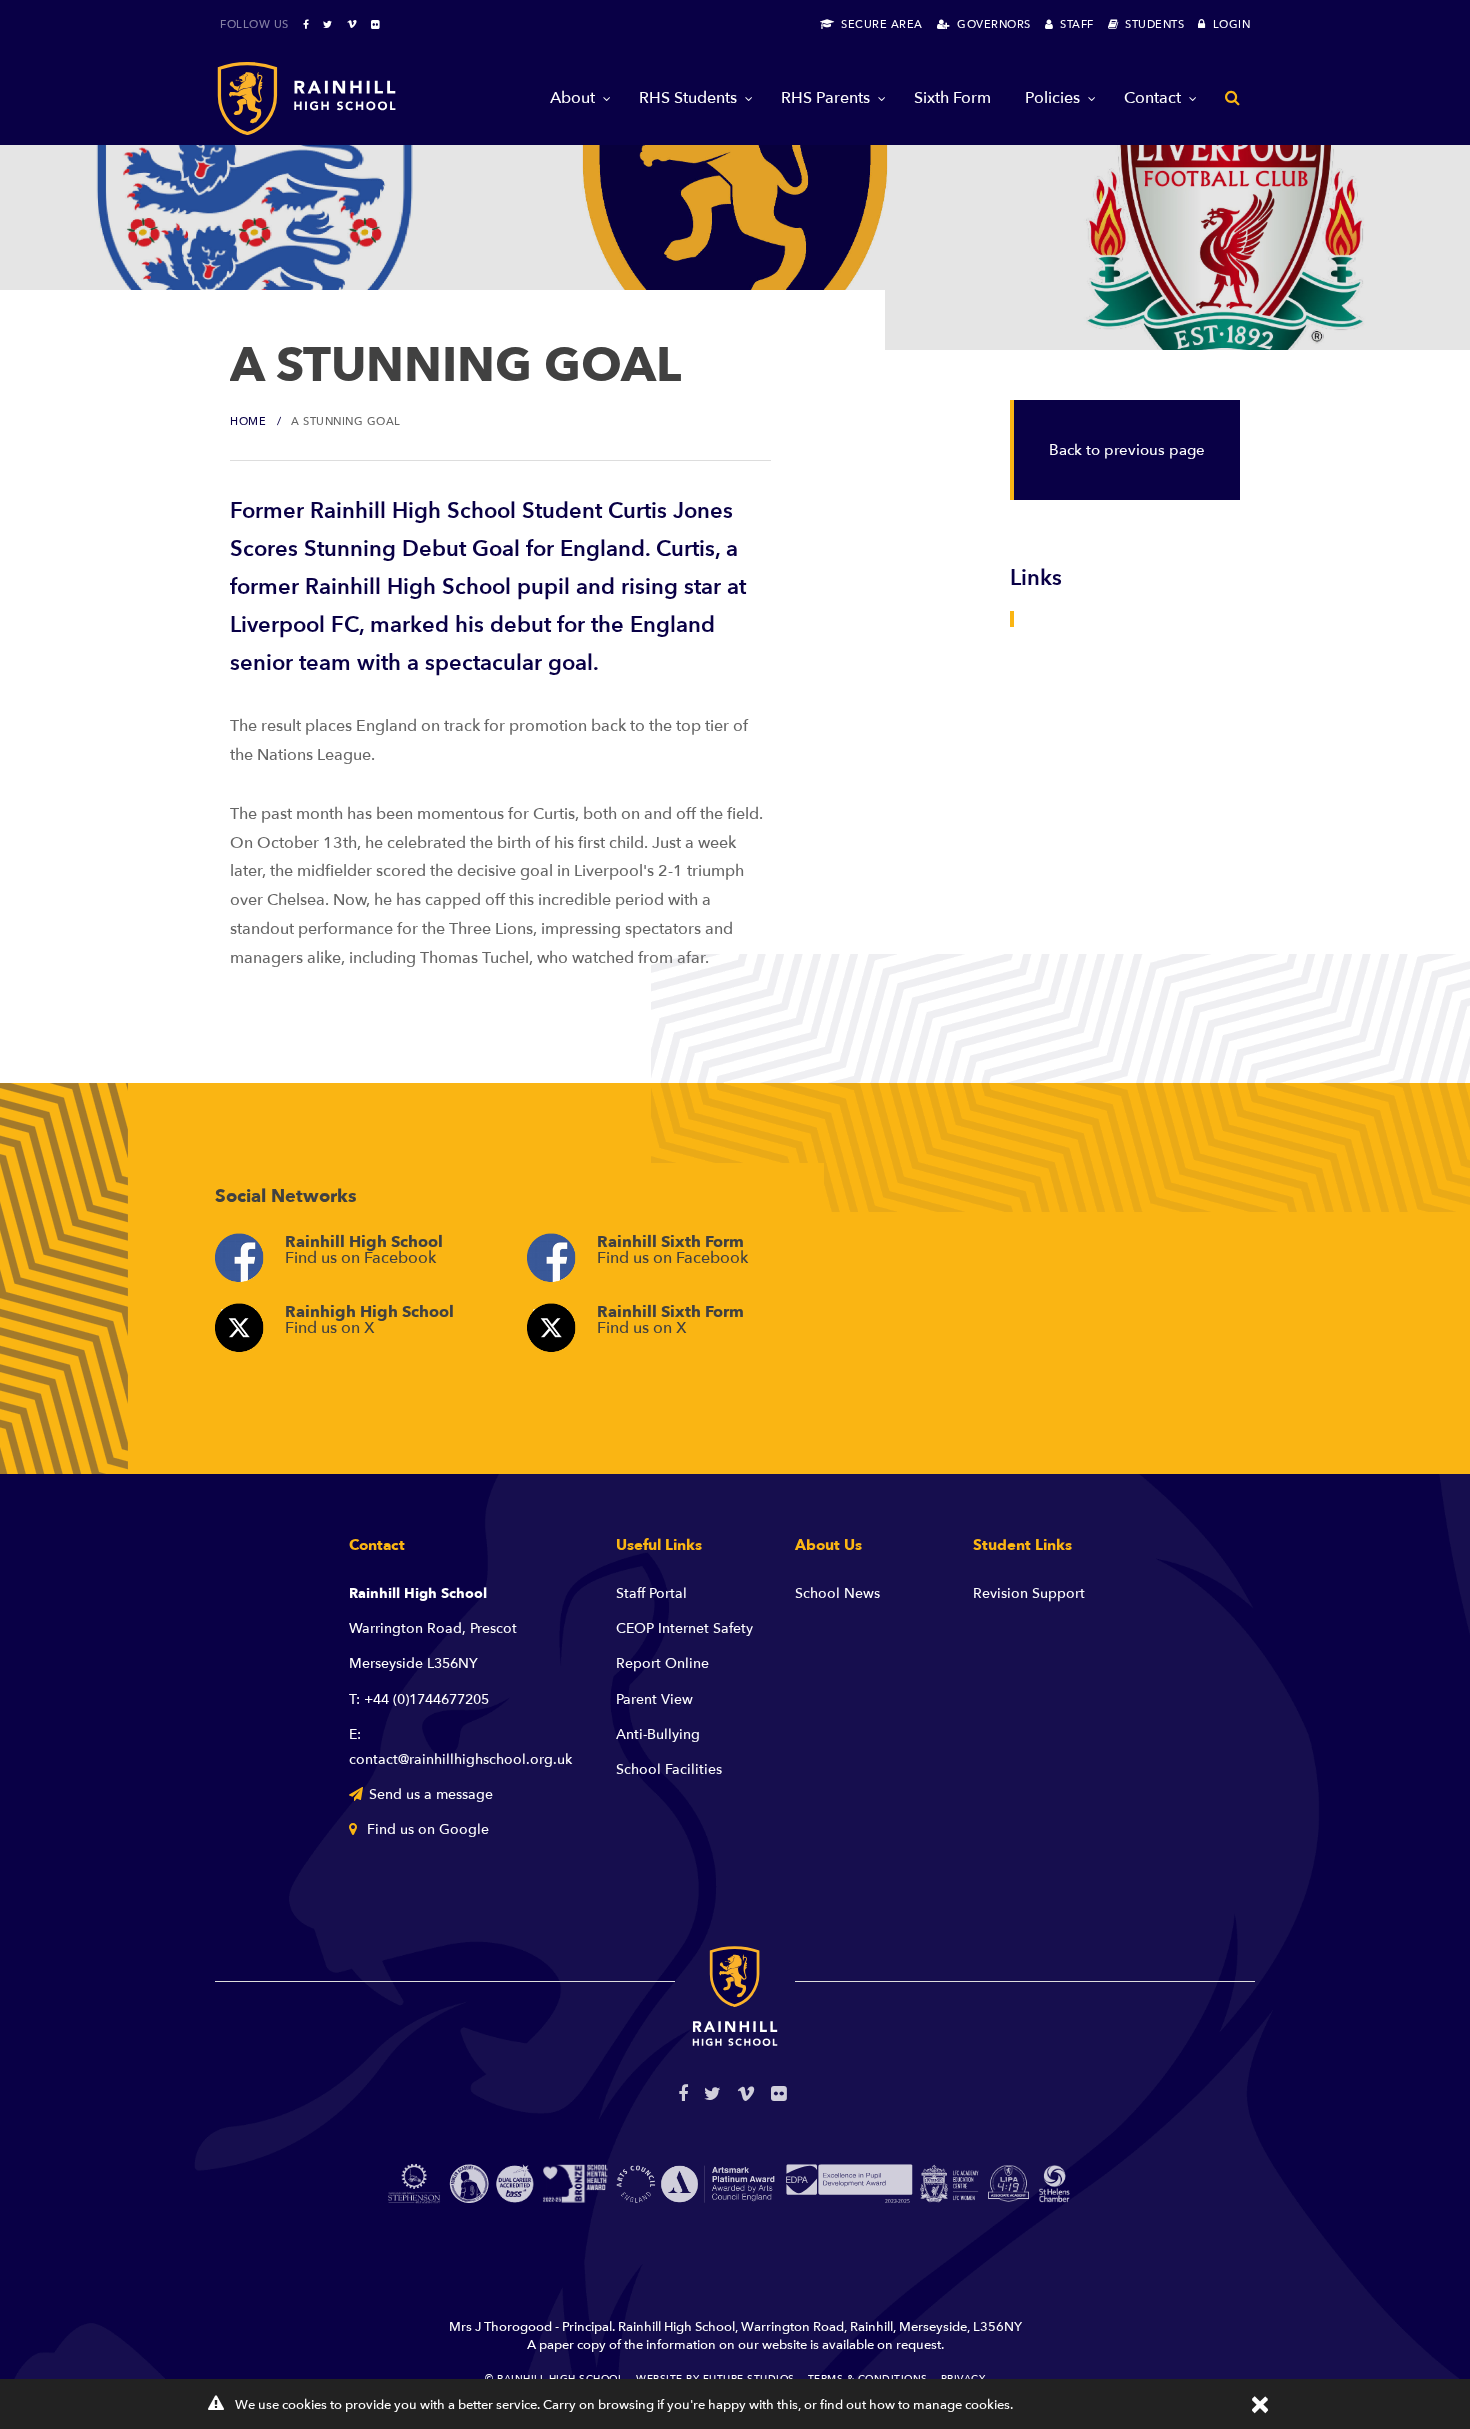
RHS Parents (825, 98)
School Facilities (669, 1769)
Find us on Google (426, 1829)
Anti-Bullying (658, 1734)
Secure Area (878, 24)
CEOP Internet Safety (684, 1628)
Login (1228, 24)
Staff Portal (651, 1593)
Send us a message (431, 1794)
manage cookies (961, 2405)
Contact (1152, 98)
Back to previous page (1127, 450)
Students (1151, 24)
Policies (1052, 98)
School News (837, 1593)
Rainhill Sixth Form (672, 1250)
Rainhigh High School (369, 1320)
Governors (990, 24)
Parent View (654, 1699)
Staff (1073, 24)
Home (248, 421)
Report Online (662, 1663)
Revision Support (1029, 1593)
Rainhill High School (364, 1250)
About (572, 98)
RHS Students (688, 98)
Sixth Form (952, 98)
